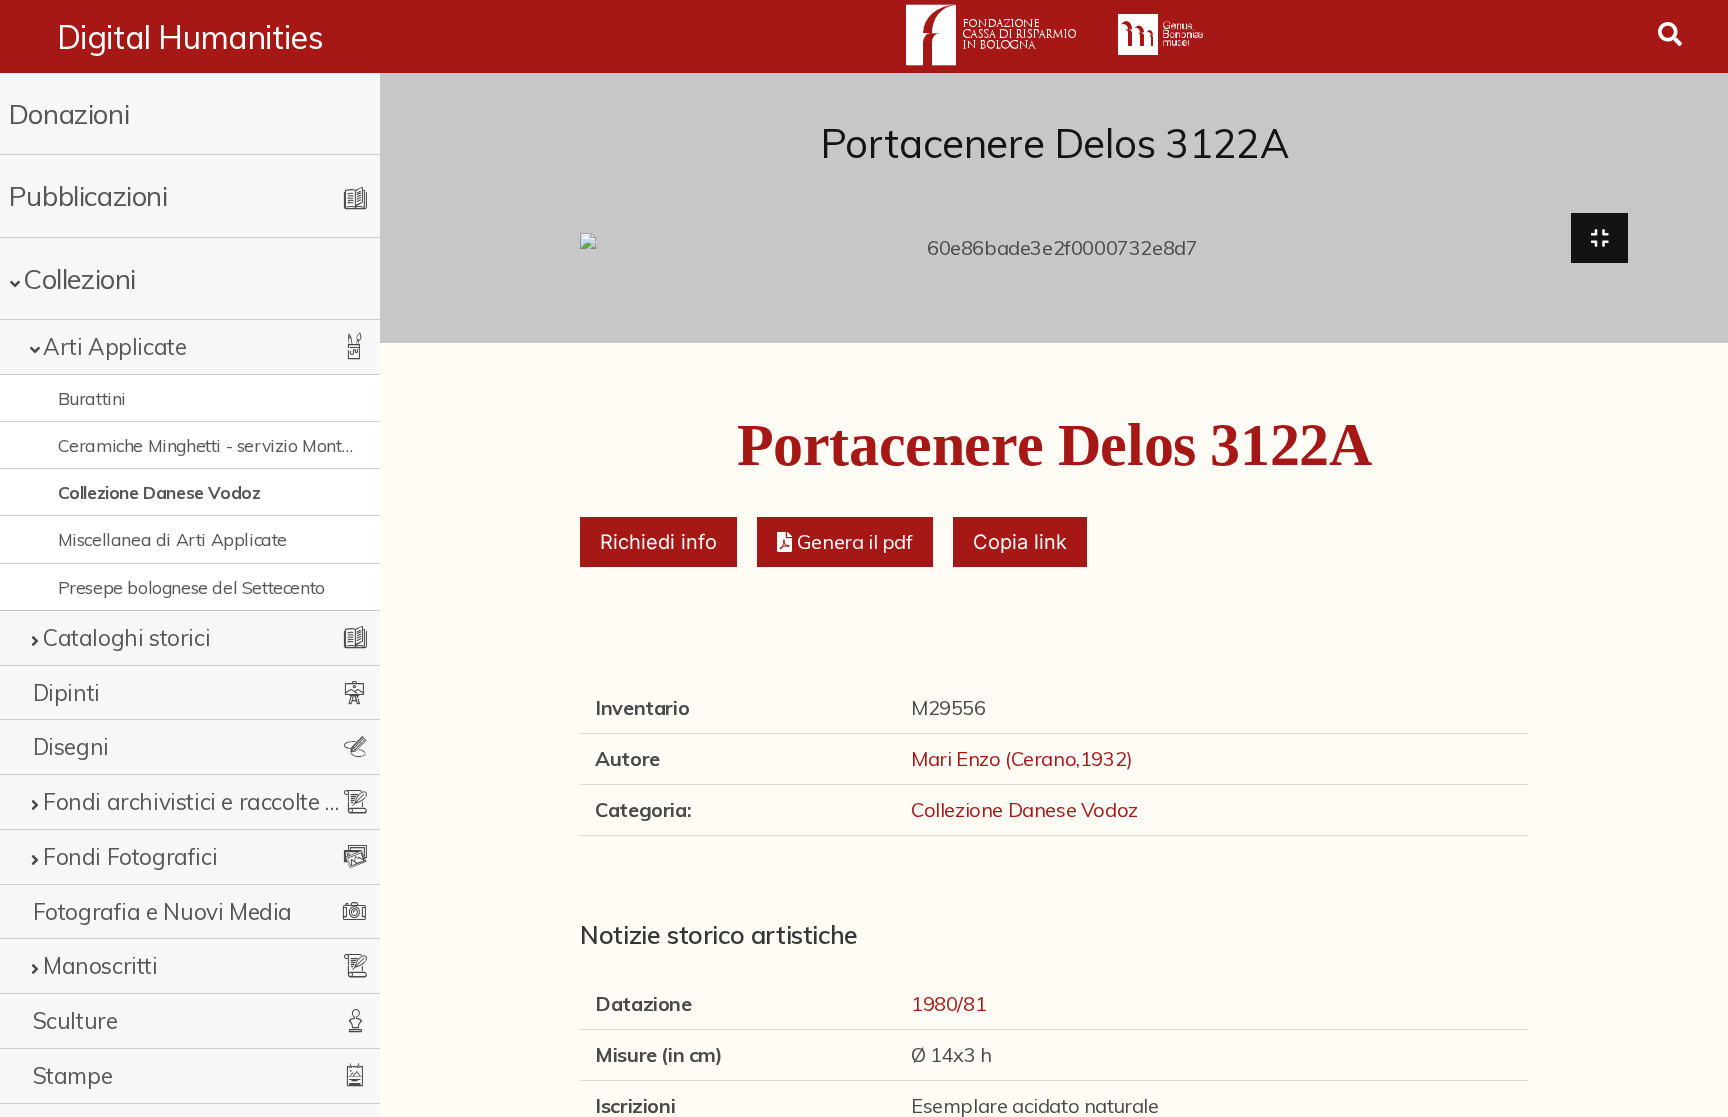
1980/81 (948, 1003)
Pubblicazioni (88, 195)
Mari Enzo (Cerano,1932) (1022, 758)
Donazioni (69, 113)
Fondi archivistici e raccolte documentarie (192, 801)
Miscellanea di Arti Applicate (172, 539)
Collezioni (79, 278)
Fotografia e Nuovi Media (162, 911)
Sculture (75, 1020)
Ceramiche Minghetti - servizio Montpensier (207, 445)
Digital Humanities (190, 37)
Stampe (73, 1075)
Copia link (1020, 542)
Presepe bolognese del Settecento (191, 587)
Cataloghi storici (126, 637)
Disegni (71, 746)
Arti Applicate (114, 346)
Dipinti (66, 692)
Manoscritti (100, 965)
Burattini (92, 398)
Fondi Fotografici (130, 856)
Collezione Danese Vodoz (159, 492)
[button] (844, 542)
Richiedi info (658, 542)
